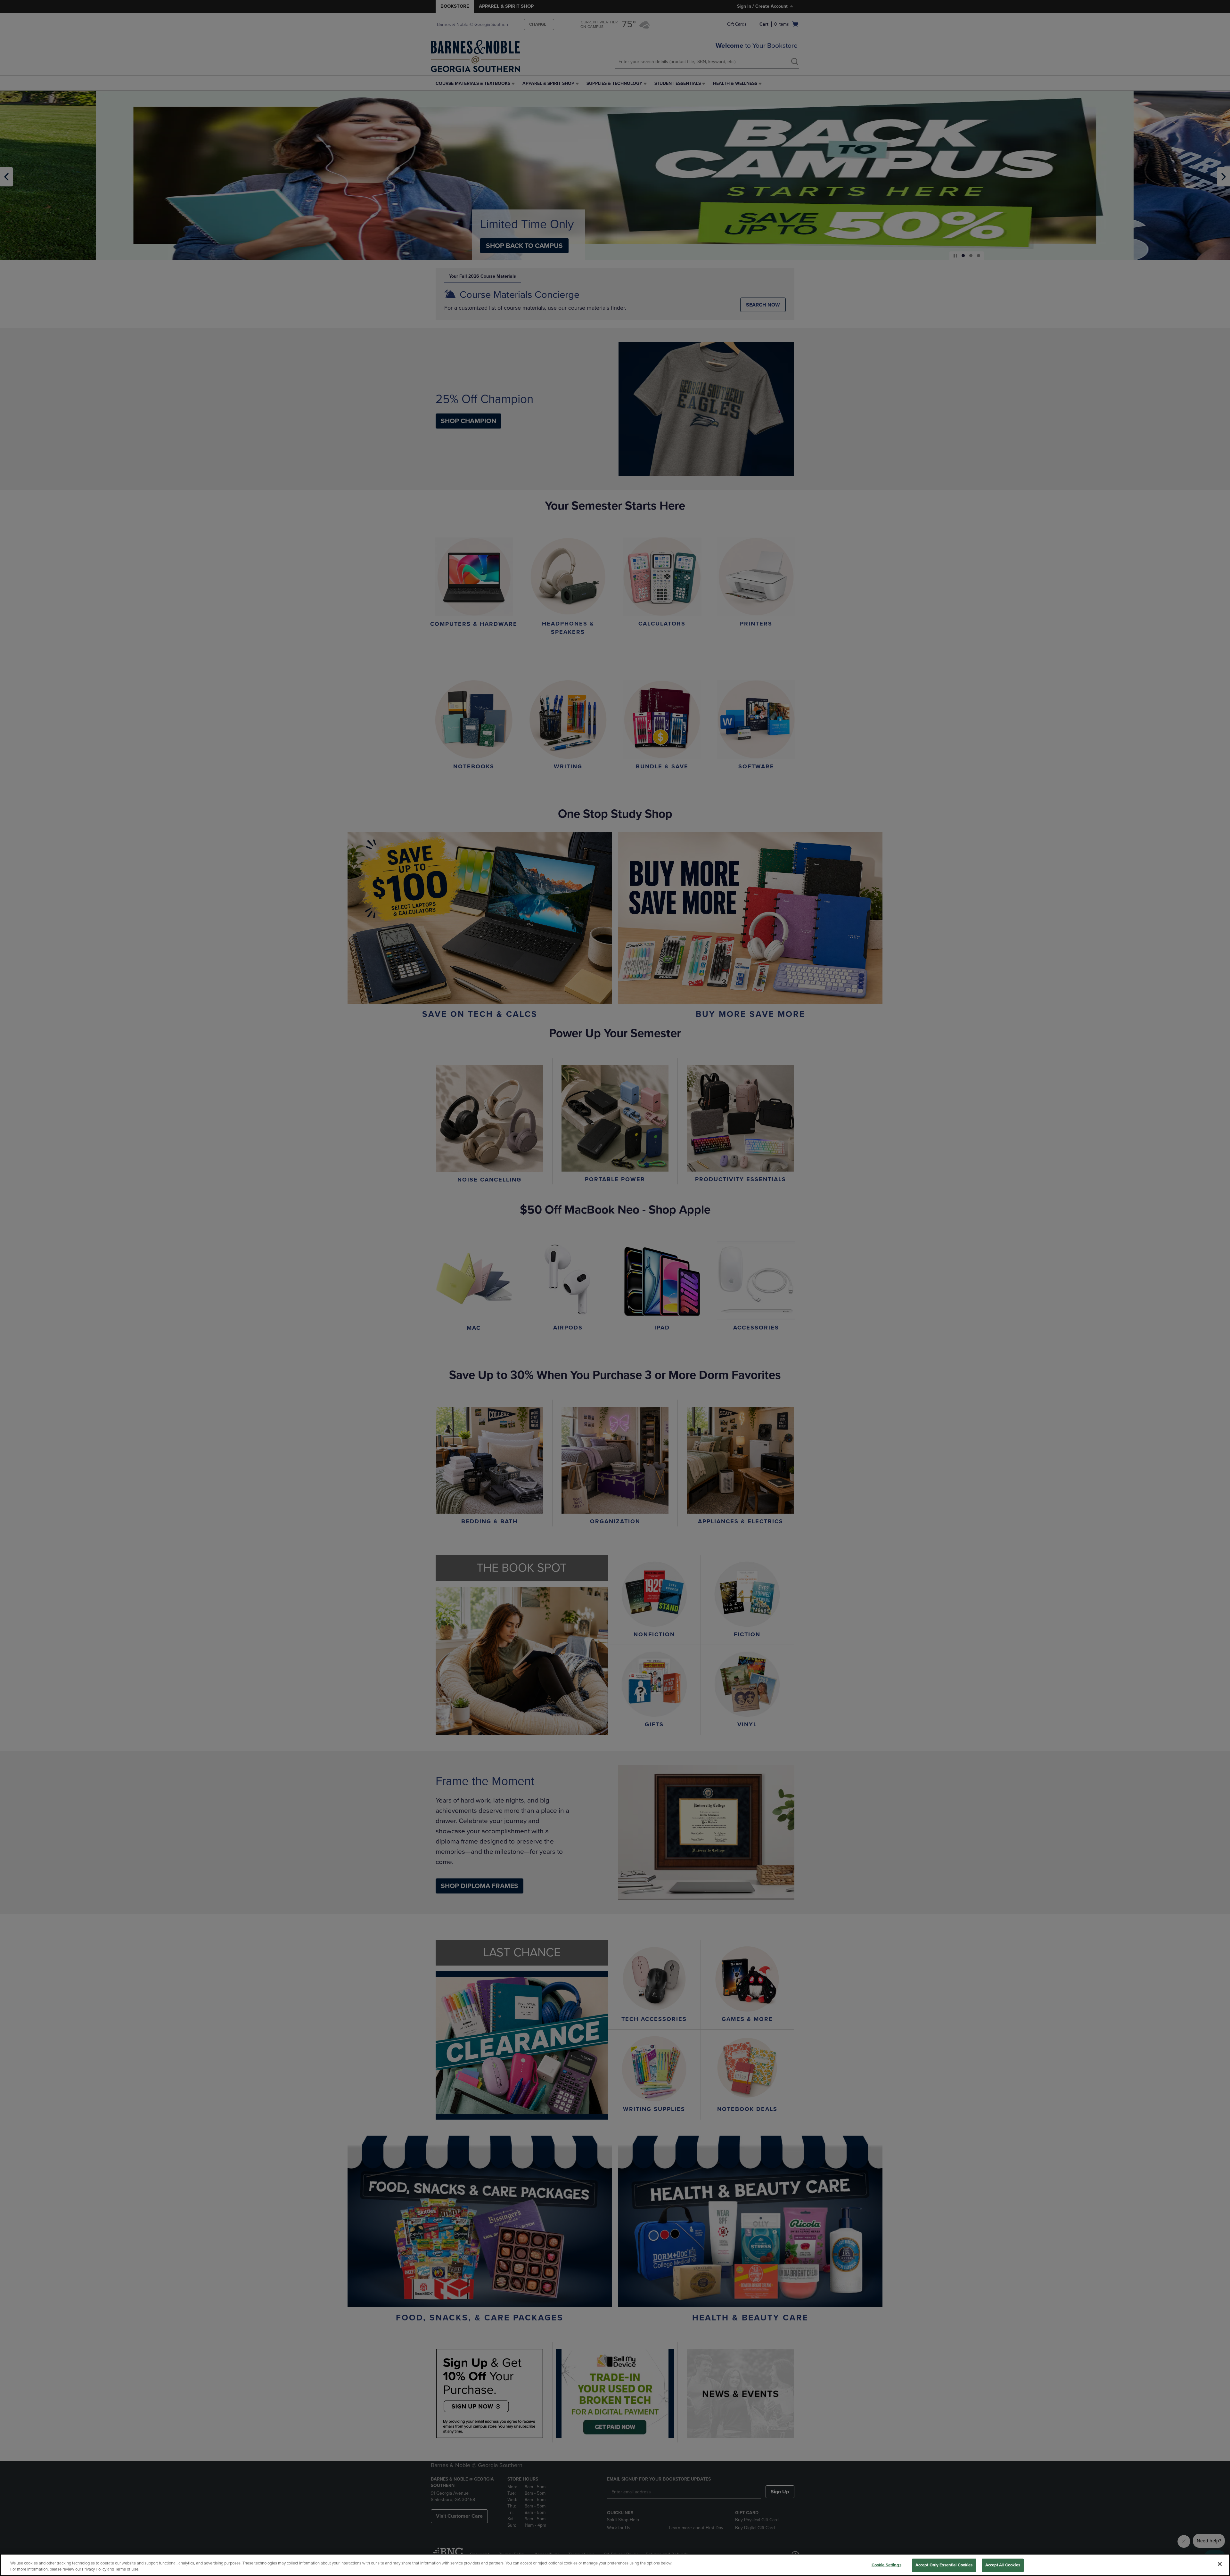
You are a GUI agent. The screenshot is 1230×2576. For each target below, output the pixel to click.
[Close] (1220, 2564)
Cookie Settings (886, 2565)
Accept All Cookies (1003, 2565)
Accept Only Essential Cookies (944, 2565)
